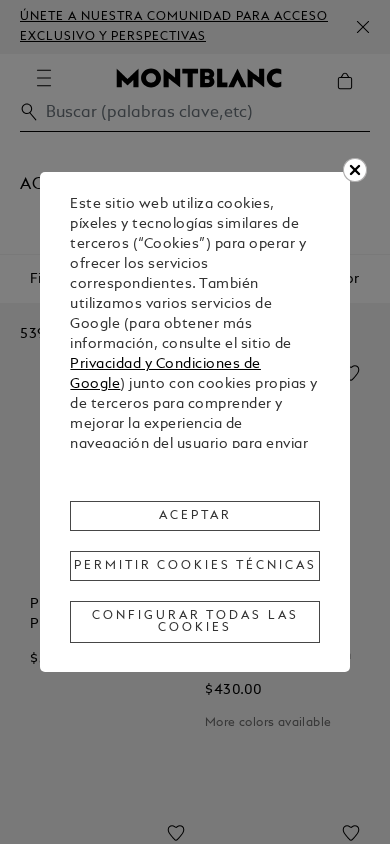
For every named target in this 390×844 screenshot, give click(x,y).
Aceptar (195, 516)
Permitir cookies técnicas (195, 566)
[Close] (355, 170)
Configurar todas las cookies (195, 622)
